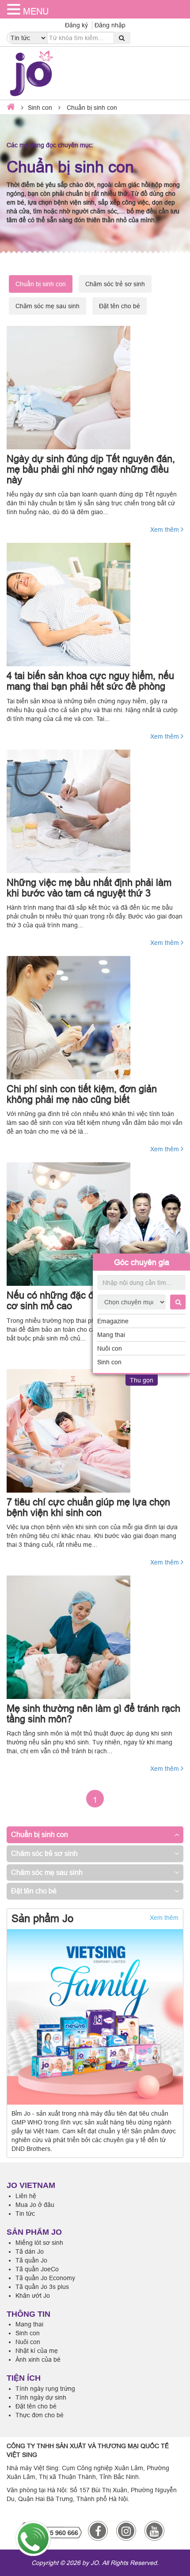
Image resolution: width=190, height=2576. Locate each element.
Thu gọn (142, 1380)
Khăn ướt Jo (33, 2296)
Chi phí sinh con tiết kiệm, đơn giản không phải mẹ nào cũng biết (82, 1094)
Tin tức (25, 2214)
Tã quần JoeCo (37, 2269)
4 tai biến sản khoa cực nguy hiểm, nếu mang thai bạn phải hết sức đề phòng (90, 681)
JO (95, 2563)
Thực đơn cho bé (40, 2415)
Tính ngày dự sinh (41, 2397)
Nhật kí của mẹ (37, 2351)
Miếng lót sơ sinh (39, 2243)
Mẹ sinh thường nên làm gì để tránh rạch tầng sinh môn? (93, 1714)
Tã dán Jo (30, 2251)
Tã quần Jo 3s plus (42, 2287)
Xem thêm (165, 530)
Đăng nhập (110, 25)
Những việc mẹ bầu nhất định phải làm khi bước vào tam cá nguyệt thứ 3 (89, 888)
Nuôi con (110, 1348)
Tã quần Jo (31, 2260)
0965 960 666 (59, 2533)
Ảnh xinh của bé (38, 2359)
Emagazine (113, 1321)
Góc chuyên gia (142, 1262)
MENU (36, 11)
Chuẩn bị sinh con (40, 1834)
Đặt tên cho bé (120, 306)
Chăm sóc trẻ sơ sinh (115, 284)
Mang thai (111, 1335)
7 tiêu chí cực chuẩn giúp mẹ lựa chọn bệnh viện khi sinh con (88, 1507)
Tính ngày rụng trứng (45, 2389)
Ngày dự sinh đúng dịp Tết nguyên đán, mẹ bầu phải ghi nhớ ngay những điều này (91, 469)
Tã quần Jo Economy (45, 2278)
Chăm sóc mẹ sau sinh (47, 306)
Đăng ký (76, 25)
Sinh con (109, 1362)
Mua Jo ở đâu (35, 2205)
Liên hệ (26, 2196)
